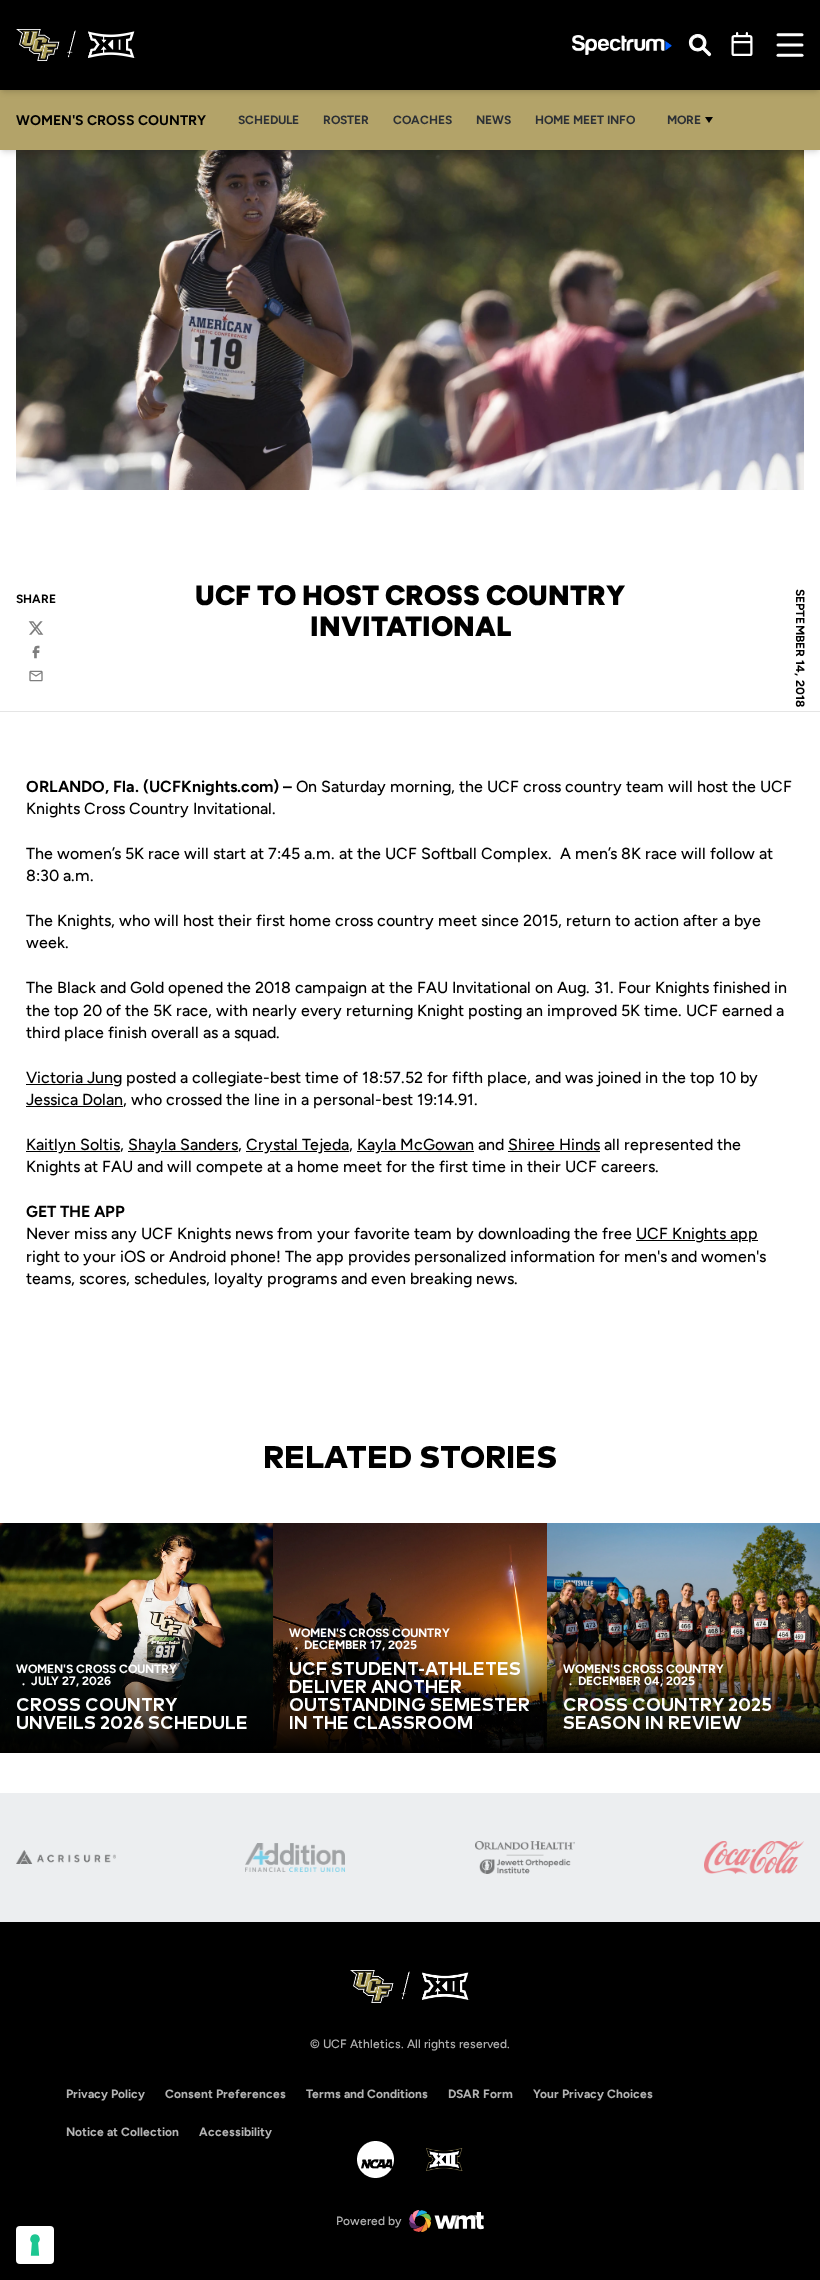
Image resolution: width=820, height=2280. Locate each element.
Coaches (422, 120)
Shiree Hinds (554, 1144)
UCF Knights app (697, 1233)
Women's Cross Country (96, 1669)
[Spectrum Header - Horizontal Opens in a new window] (622, 45)
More (684, 120)
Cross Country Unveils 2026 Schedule (132, 1715)
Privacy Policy (105, 2094)
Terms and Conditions (367, 2094)
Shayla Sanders (183, 1144)
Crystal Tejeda (297, 1144)
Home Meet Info (590, 119)
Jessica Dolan (74, 1099)
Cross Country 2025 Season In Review (667, 1715)
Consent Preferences (225, 2094)
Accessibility (235, 2131)
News (499, 119)
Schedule (268, 120)
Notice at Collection (122, 2132)
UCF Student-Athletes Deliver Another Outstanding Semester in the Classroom (409, 1697)
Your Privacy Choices (593, 2094)
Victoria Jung (74, 1077)
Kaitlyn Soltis (73, 1144)
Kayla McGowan (415, 1144)
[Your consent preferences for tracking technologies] (35, 2245)
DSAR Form (480, 2094)
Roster (346, 120)
